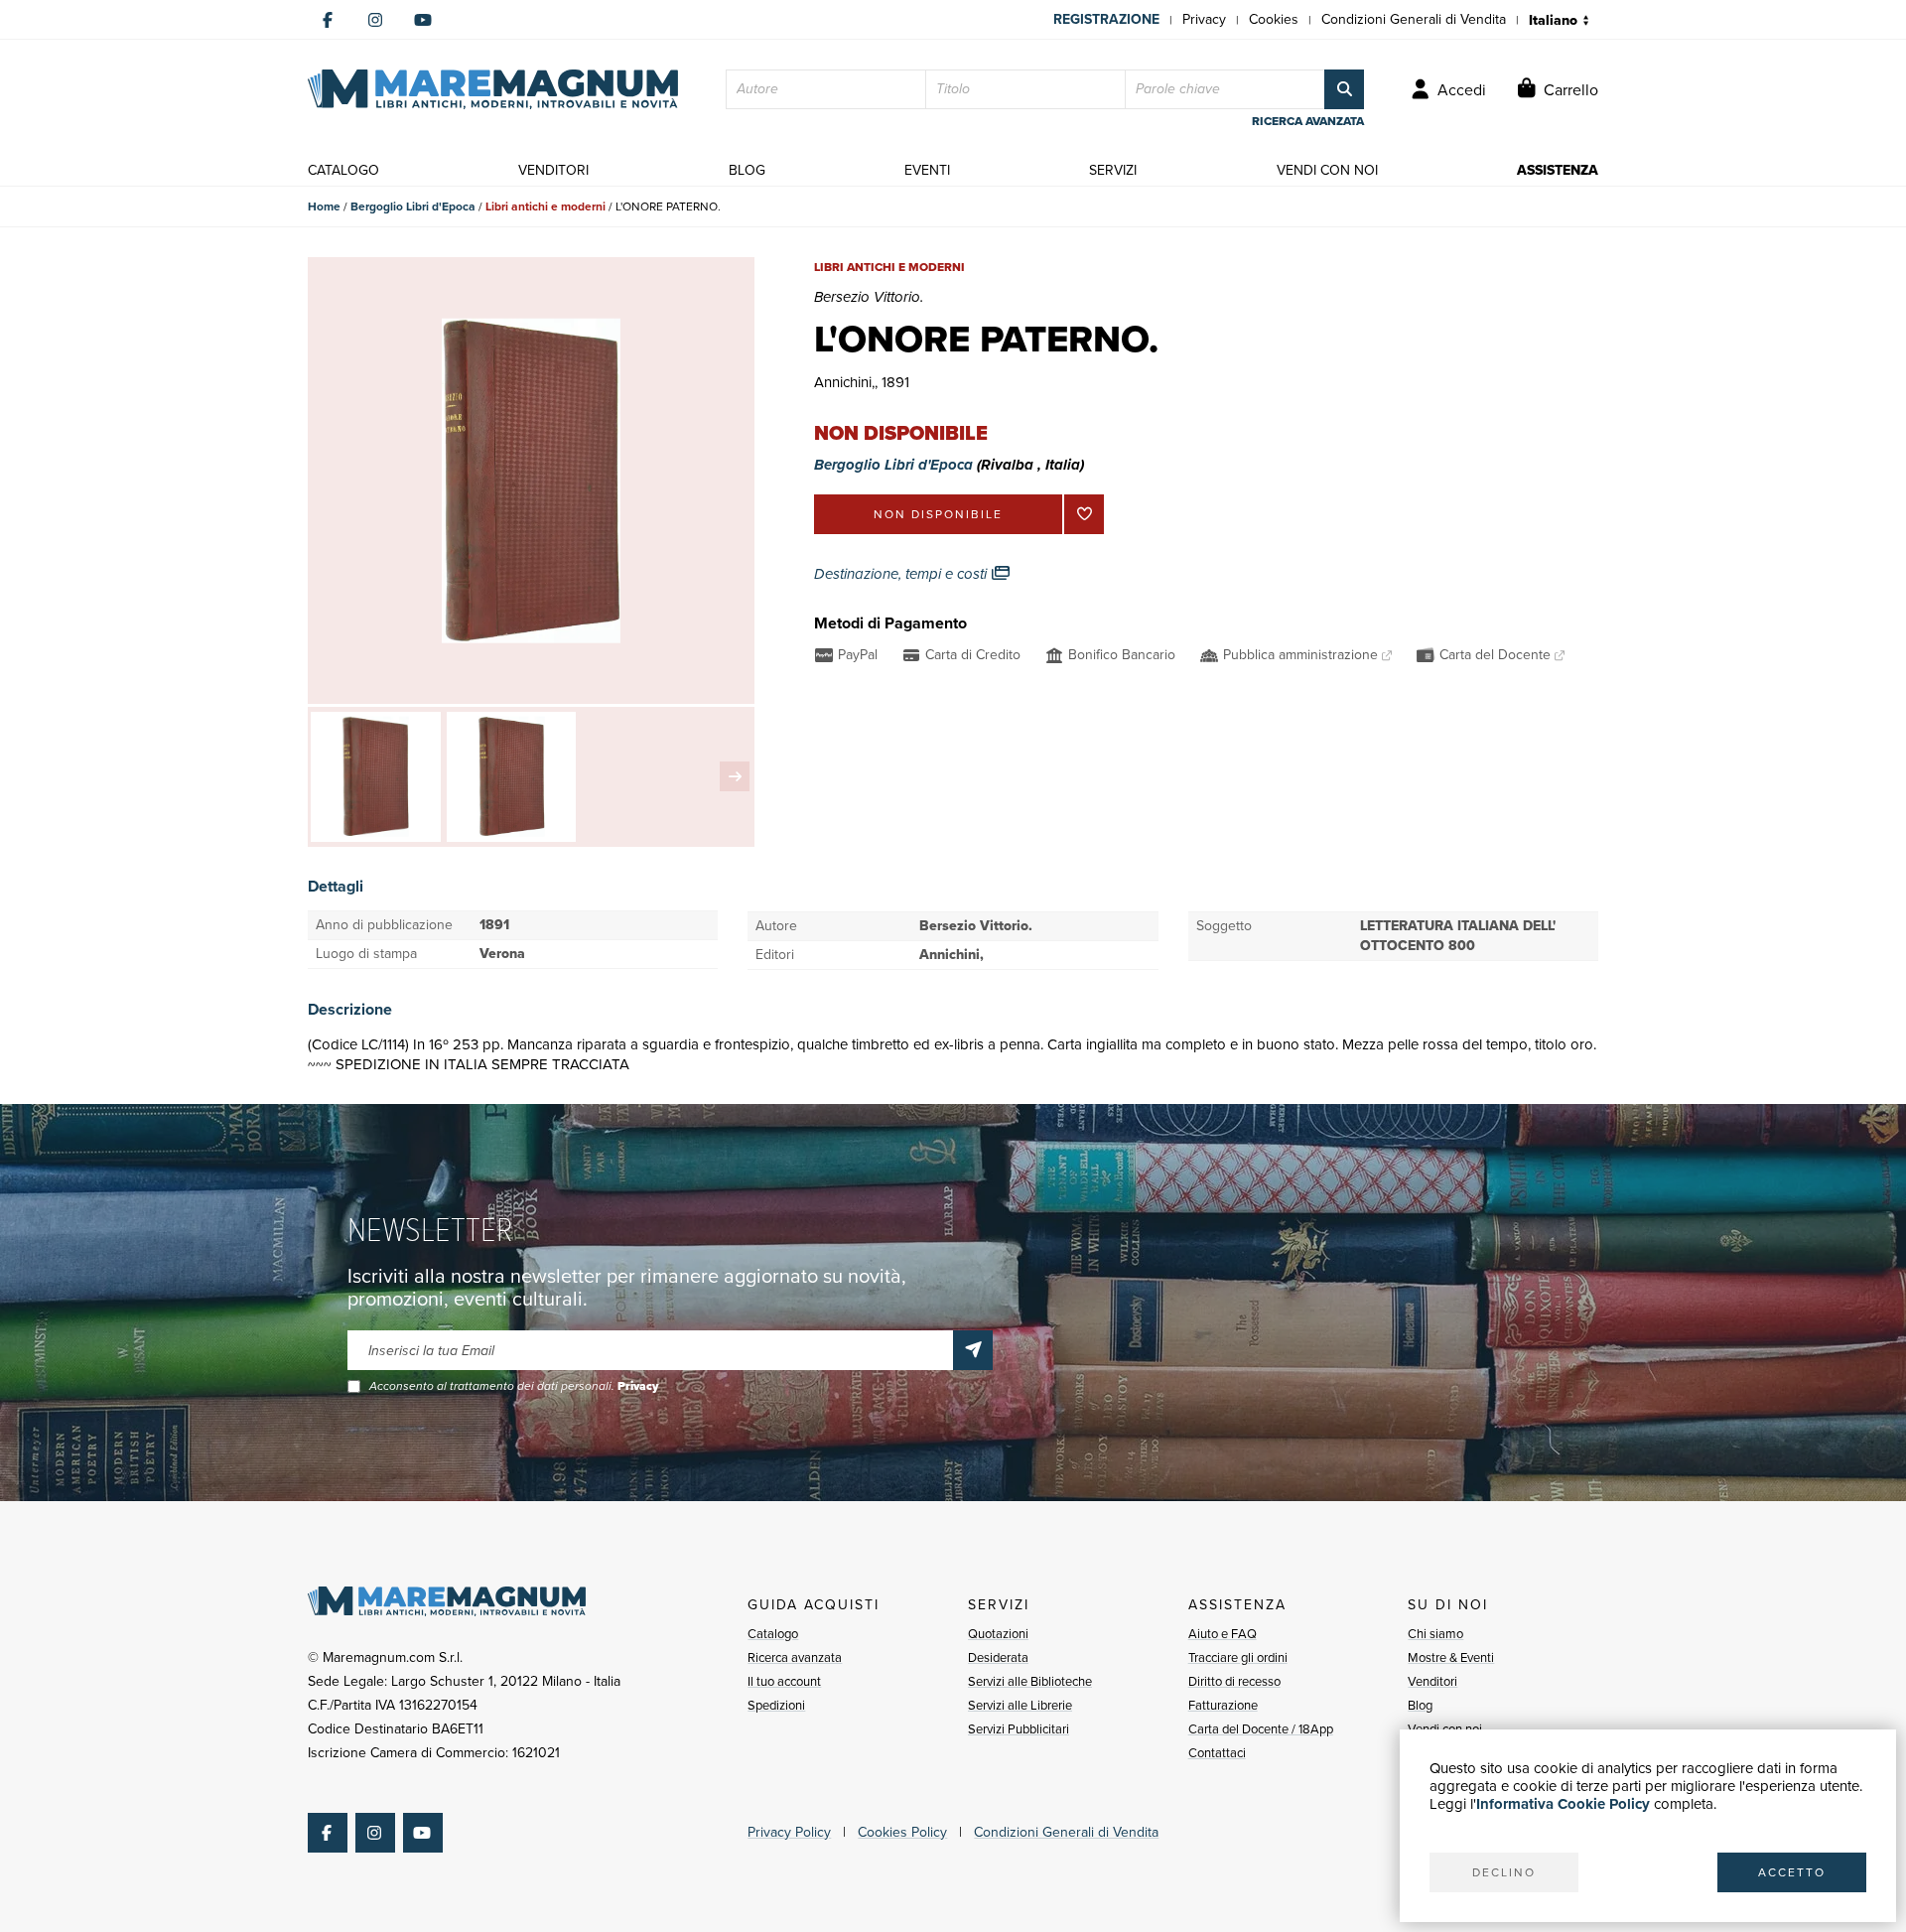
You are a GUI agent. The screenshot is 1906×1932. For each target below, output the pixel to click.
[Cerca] (1344, 89)
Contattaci (1217, 1753)
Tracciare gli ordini (1238, 1657)
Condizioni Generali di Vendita (1414, 19)
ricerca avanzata (1308, 121)
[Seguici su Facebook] (328, 20)
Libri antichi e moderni (545, 207)
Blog (1420, 1705)
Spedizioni (776, 1705)
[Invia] (973, 1350)
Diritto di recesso (1234, 1681)
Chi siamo (1435, 1634)
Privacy (1204, 19)
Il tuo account (784, 1681)
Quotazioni (998, 1634)
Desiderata (998, 1657)
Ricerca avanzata (795, 1657)
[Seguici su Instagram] (375, 20)
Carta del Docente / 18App (1261, 1729)
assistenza (1558, 170)
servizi (1113, 170)
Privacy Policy (789, 1832)
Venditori (1432, 1681)
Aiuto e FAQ (1223, 1634)
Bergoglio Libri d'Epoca (413, 207)
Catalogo (773, 1634)
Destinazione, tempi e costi (902, 574)
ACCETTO (1792, 1872)
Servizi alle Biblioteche (1030, 1681)
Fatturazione (1223, 1705)
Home (324, 207)
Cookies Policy (902, 1832)
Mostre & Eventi (1451, 1657)
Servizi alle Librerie (1020, 1705)
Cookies (1274, 19)
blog (747, 170)
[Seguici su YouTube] (423, 20)
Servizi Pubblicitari (1019, 1729)
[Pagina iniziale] (493, 89)
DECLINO (1504, 1872)
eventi (927, 170)
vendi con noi (1327, 170)
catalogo (343, 170)
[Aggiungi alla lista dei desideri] (1084, 514)
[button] (735, 776)
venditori (553, 170)
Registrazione (1106, 19)
